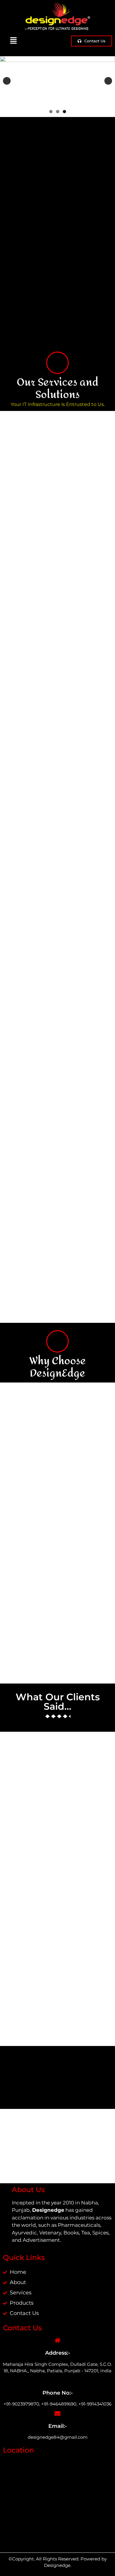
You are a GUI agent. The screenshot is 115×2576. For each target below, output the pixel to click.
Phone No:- (58, 2393)
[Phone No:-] (57, 2380)
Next (108, 81)
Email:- (58, 2426)
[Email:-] (57, 2413)
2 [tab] (58, 112)
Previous (7, 81)
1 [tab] (51, 112)
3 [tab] (64, 112)
